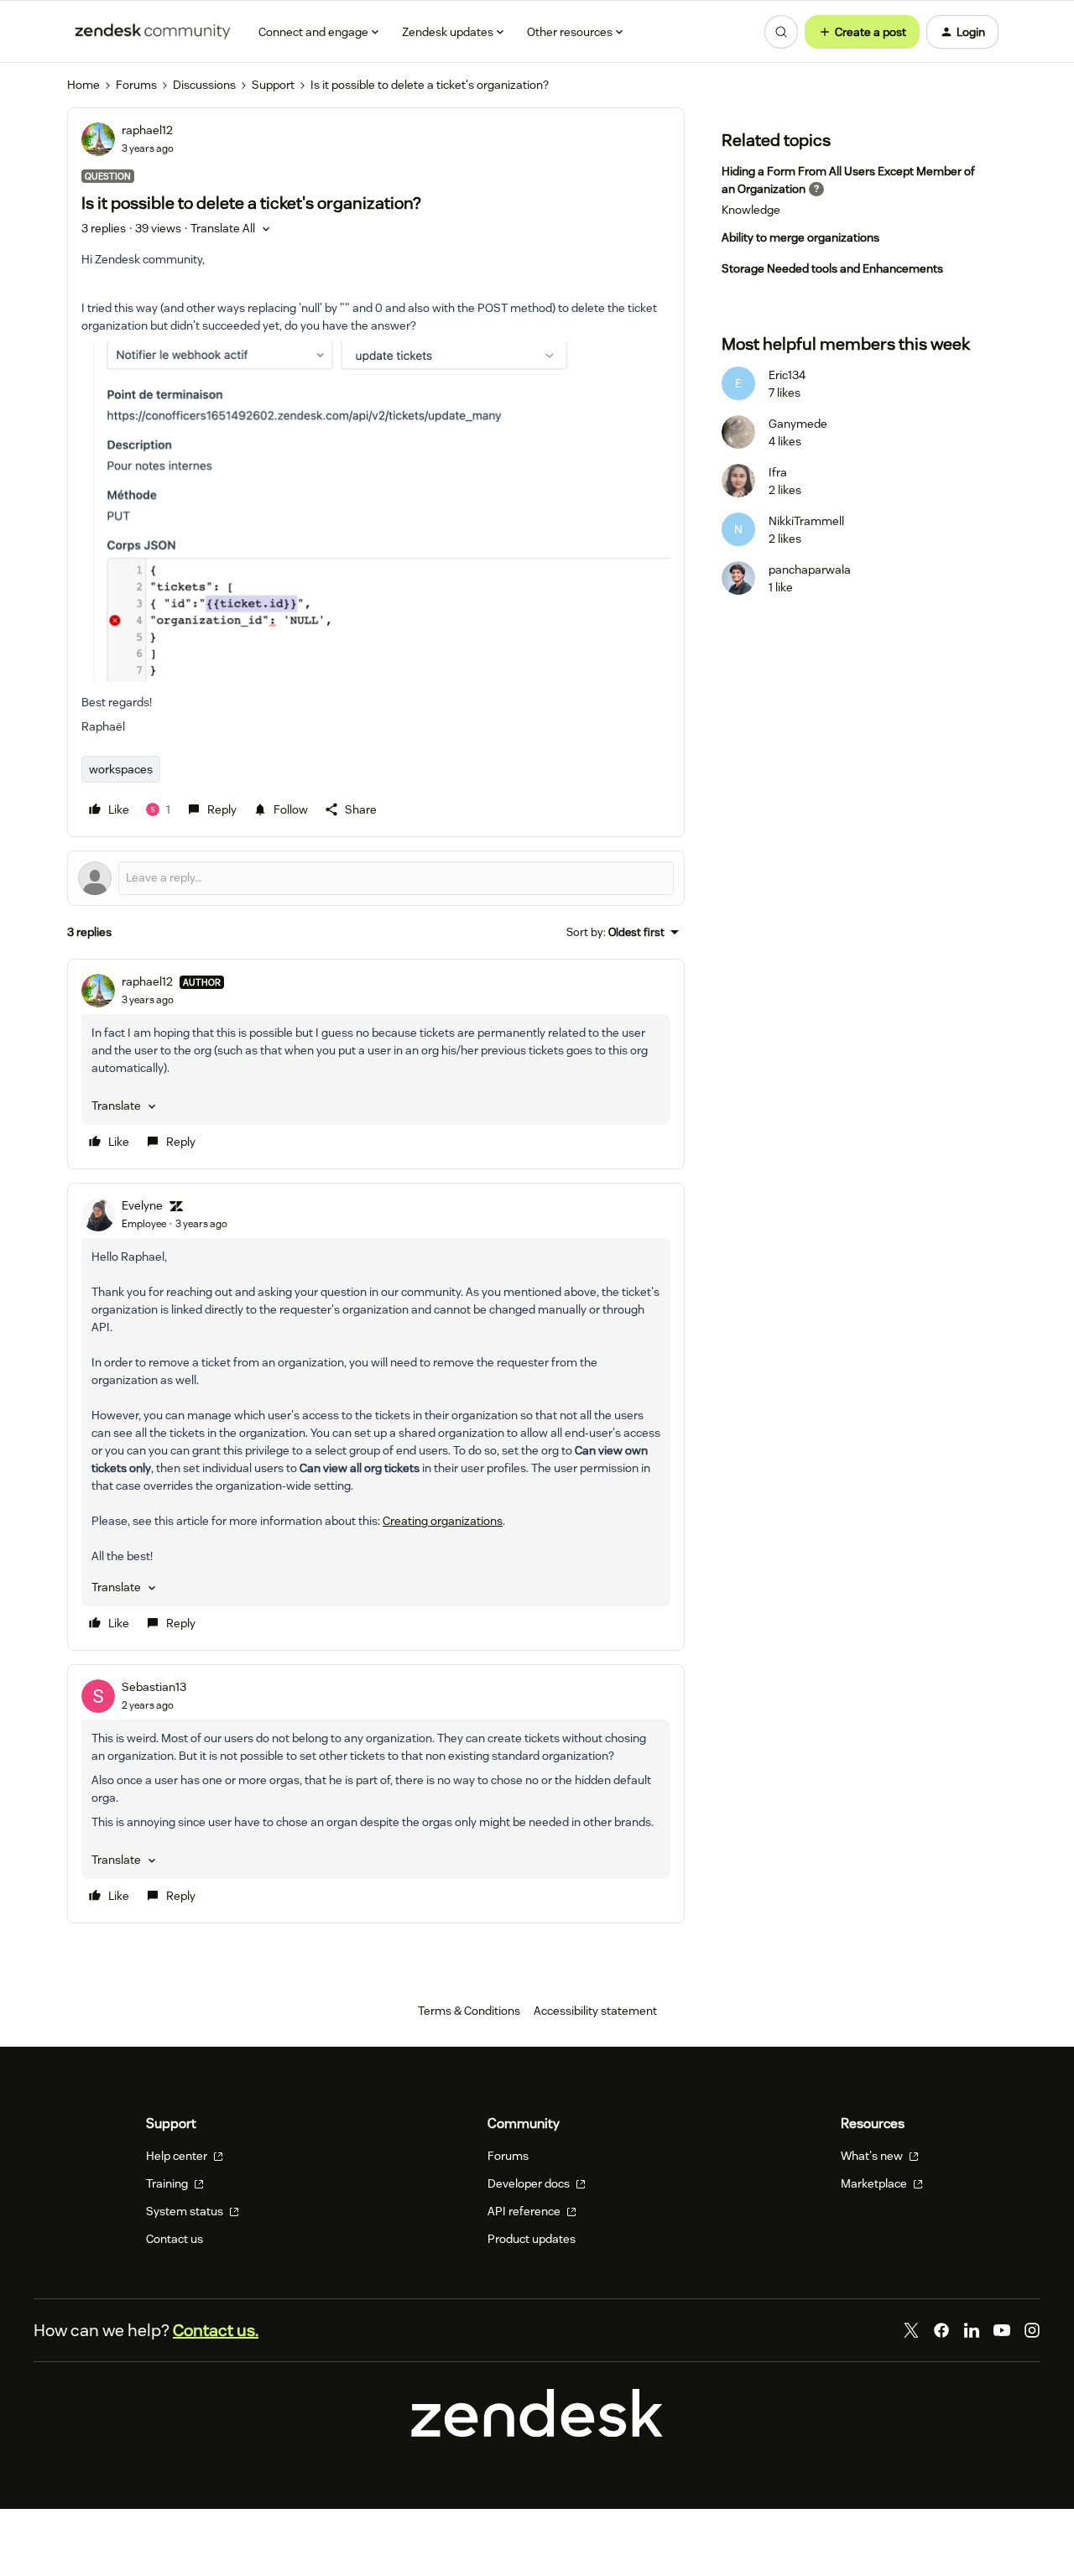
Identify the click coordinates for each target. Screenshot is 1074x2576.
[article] (376, 1064)
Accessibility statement (595, 2011)
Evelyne (142, 1205)
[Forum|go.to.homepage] (153, 32)
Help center (178, 2156)
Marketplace (875, 2183)
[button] (862, 32)
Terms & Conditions (469, 2011)
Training (168, 2183)
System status (186, 2211)
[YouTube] (1002, 2330)
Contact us (175, 2239)
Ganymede (798, 424)
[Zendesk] (537, 2433)
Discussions (204, 85)
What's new (873, 2156)
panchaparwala (810, 570)
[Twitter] (911, 2330)
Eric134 (787, 375)
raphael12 (147, 130)
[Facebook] (941, 2330)
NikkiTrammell (806, 521)
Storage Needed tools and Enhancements (832, 268)
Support (273, 85)
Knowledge (751, 210)
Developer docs (530, 2183)
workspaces (121, 769)
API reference (525, 2211)
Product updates (532, 2239)
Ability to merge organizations (800, 237)
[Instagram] (1032, 2330)
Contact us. (216, 2330)
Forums (136, 85)
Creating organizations (443, 1521)
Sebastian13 (154, 1687)
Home (83, 85)
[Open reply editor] (376, 878)
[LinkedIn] (972, 2330)
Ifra (778, 472)
